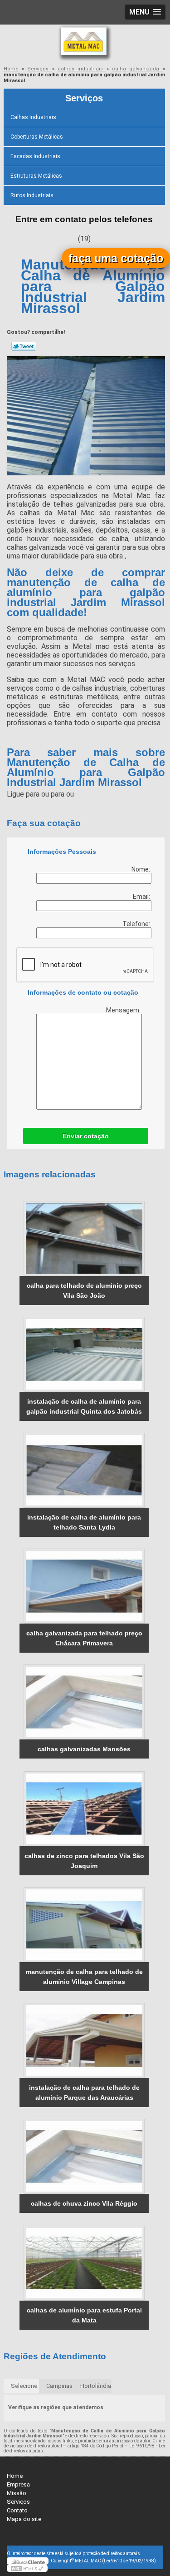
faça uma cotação (116, 258)
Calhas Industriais (33, 117)
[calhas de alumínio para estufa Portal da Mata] (84, 2263)
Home (15, 2476)
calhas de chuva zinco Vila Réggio (84, 2203)
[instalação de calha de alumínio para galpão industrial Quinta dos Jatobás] (84, 1354)
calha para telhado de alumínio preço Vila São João (84, 1290)
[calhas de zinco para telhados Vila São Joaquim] (84, 1809)
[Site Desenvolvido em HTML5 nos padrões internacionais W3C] (27, 2568)
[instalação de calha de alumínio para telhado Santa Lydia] (84, 1470)
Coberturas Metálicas (37, 137)
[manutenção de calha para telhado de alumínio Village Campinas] (84, 1925)
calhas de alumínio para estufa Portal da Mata (84, 2315)
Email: (142, 897)
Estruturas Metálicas (36, 176)
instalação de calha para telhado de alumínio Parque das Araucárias (84, 2093)
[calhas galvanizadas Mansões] (84, 1702)
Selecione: (25, 2386)
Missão (17, 2493)
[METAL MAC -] (85, 43)
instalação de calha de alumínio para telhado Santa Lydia (84, 1522)
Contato (17, 2510)
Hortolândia (96, 2386)
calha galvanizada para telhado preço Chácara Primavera (84, 1638)
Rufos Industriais (32, 195)
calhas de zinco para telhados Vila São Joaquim (84, 1861)
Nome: (141, 869)
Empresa (18, 2484)
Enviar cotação (86, 1136)
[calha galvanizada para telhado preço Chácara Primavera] (84, 1586)
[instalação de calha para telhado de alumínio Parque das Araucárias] (84, 2040)
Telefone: (137, 924)
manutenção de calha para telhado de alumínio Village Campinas (84, 1977)
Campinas (59, 2386)
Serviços (84, 98)
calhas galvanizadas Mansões (84, 1749)
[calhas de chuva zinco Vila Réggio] (84, 2156)
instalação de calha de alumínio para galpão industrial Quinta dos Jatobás (84, 1406)
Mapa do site (24, 2519)
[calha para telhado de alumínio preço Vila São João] (84, 1238)
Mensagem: (124, 1010)
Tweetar (24, 346)
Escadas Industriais (35, 156)
